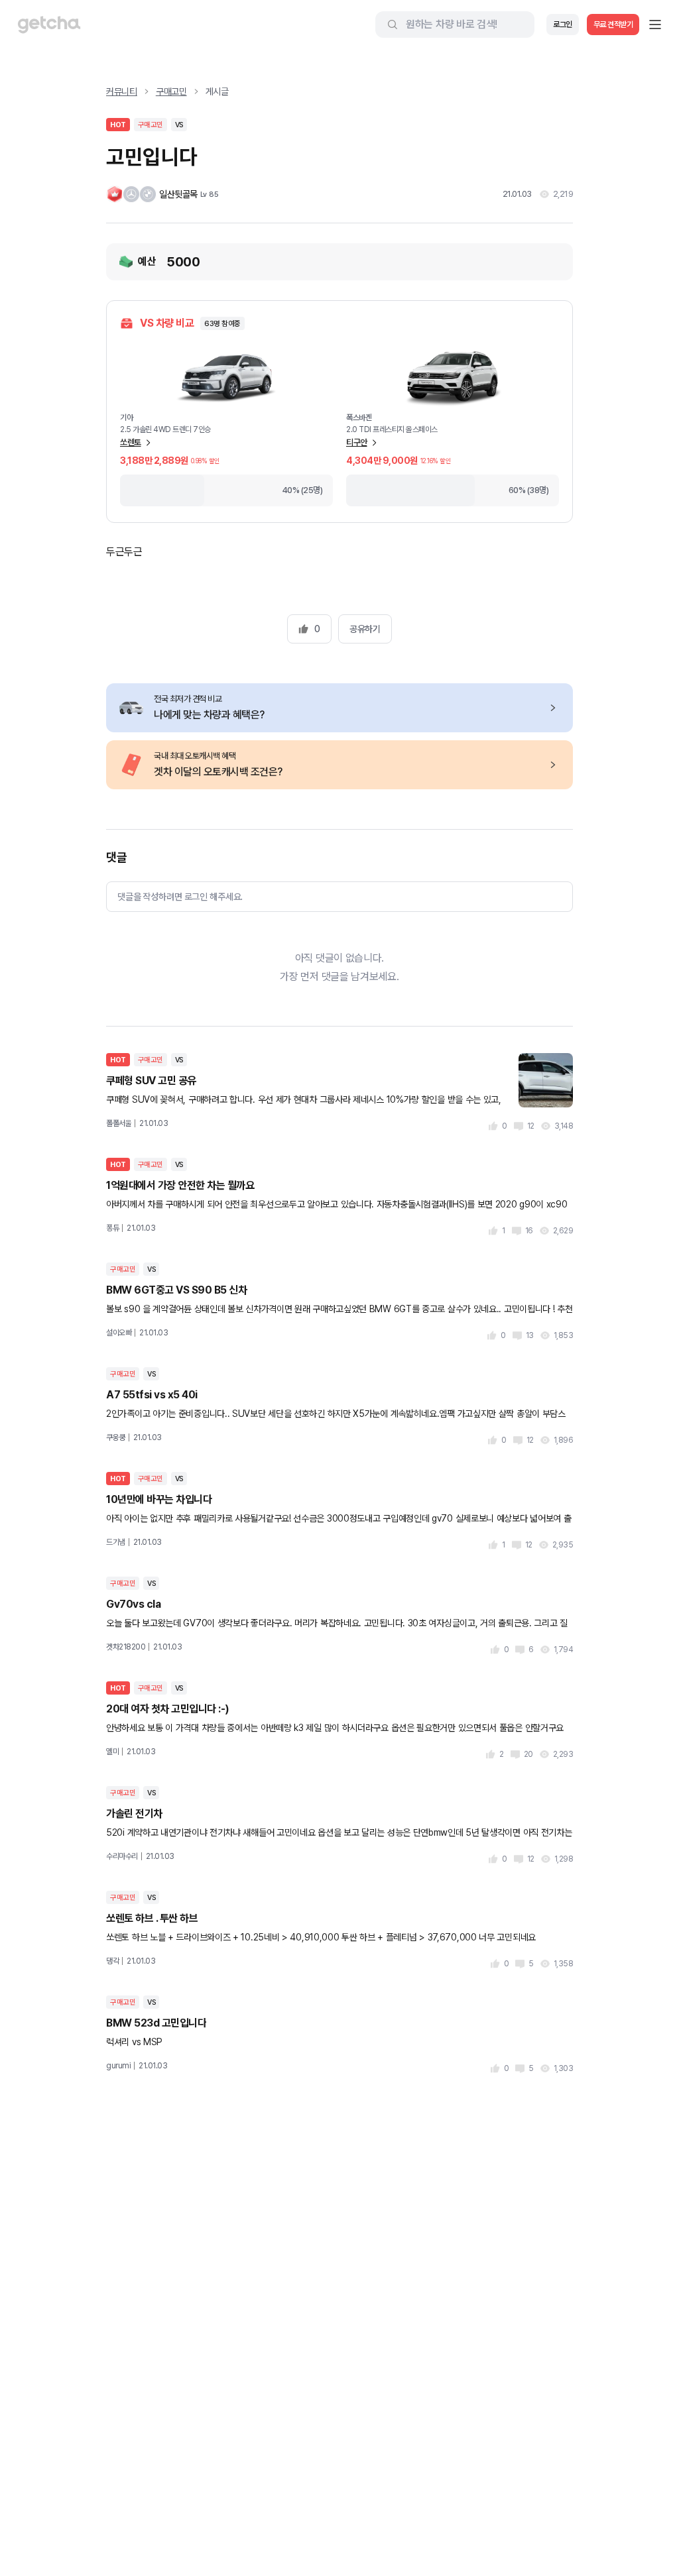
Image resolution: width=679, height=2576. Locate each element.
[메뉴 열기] (655, 25)
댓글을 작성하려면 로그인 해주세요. (180, 897)
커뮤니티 (122, 91)
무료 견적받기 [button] (613, 25)
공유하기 (365, 629)
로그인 (563, 25)
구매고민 (171, 91)
